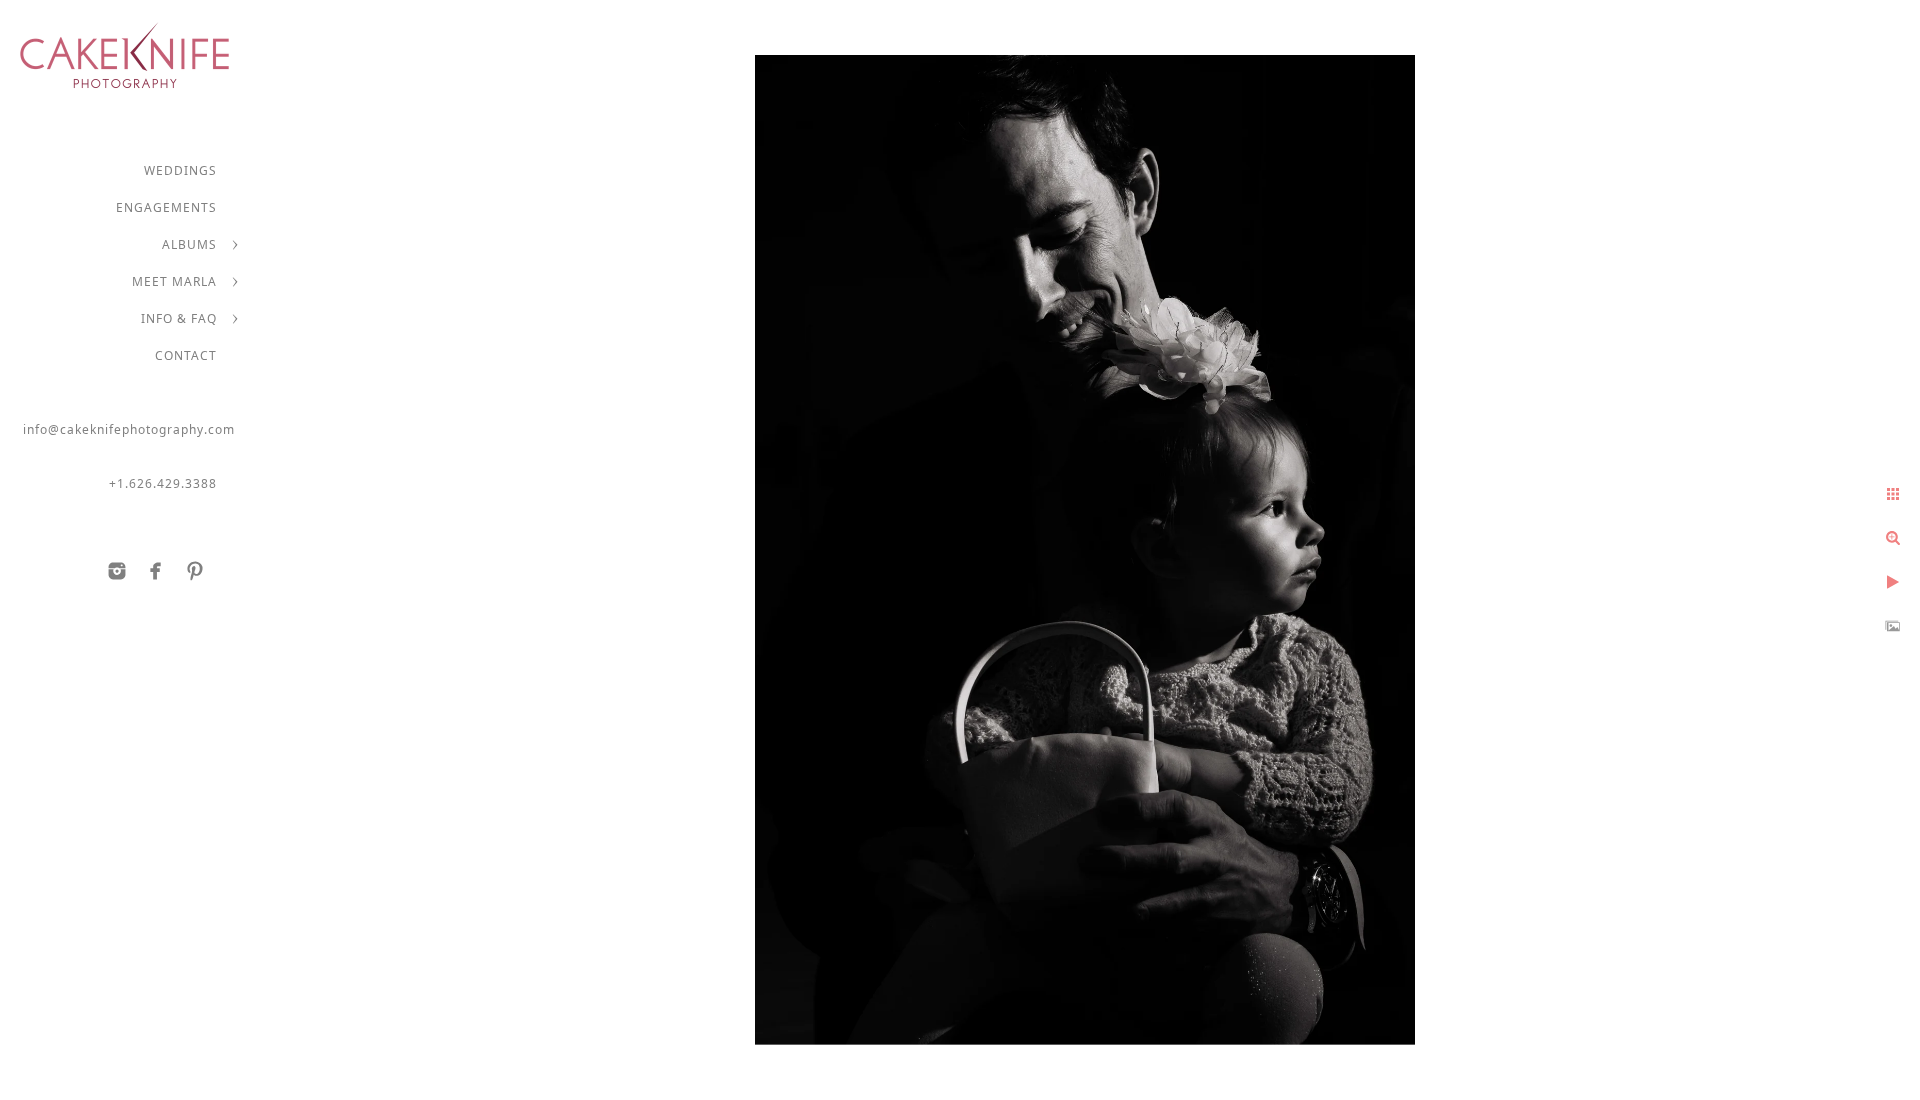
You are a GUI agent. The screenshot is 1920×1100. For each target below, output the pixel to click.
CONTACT (186, 355)
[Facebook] (156, 571)
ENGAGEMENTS (166, 207)
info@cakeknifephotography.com (129, 429)
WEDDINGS (180, 170)
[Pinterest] (195, 571)
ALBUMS (189, 244)
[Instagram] (117, 571)
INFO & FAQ (179, 318)
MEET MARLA (174, 281)
